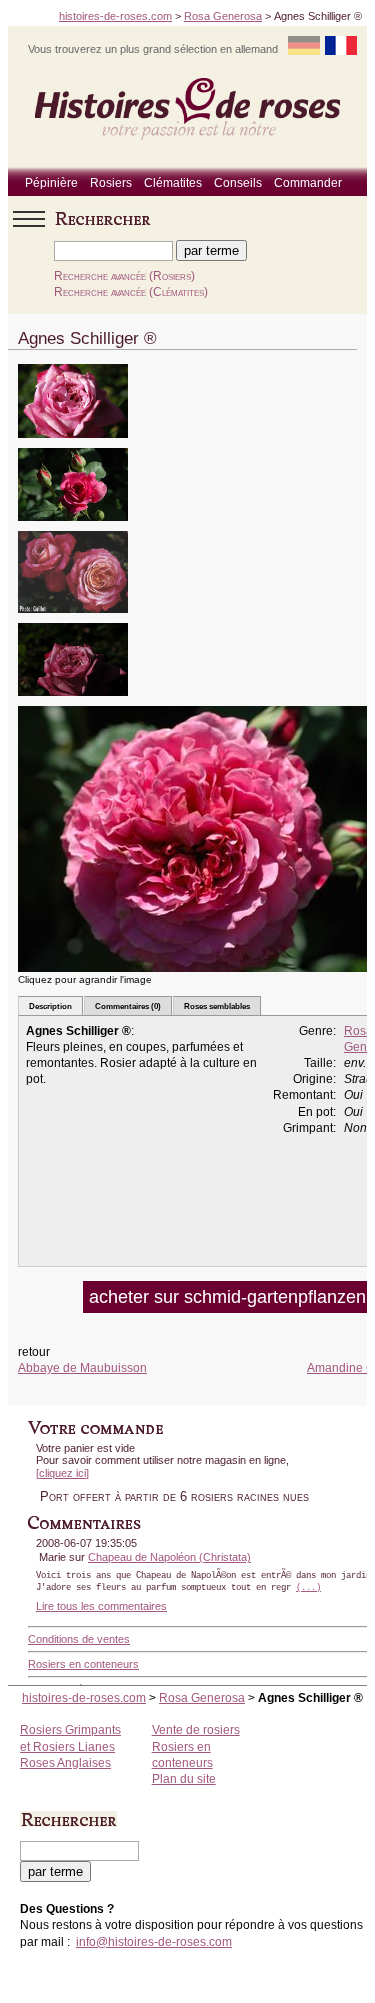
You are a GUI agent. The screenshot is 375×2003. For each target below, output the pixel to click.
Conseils (238, 183)
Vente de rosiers (196, 1730)
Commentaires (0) (128, 1006)
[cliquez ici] (62, 1473)
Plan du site (184, 1779)
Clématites (173, 183)
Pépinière (51, 183)
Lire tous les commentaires (101, 1606)
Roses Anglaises (65, 1763)
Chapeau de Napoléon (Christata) (169, 1557)
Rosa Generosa (223, 16)
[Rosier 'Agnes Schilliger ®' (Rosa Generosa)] (73, 444)
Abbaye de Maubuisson (82, 1368)
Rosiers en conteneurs (83, 1664)
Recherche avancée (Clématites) (131, 292)
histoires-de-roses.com (115, 16)
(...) (308, 1588)
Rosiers (111, 183)
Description (50, 1006)
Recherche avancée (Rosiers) (124, 276)
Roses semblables (217, 1006)
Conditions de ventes (79, 1639)
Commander (308, 183)
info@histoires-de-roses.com (154, 1942)
